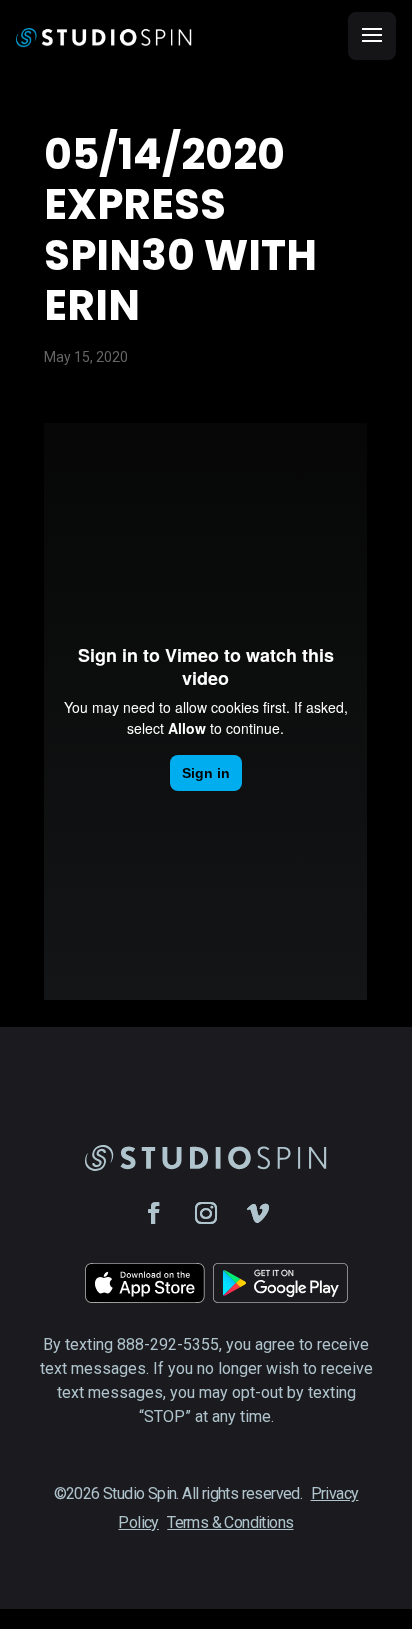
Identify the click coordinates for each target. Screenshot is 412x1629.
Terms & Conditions (230, 1522)
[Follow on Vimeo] (258, 1213)
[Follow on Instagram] (206, 1213)
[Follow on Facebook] (154, 1213)
